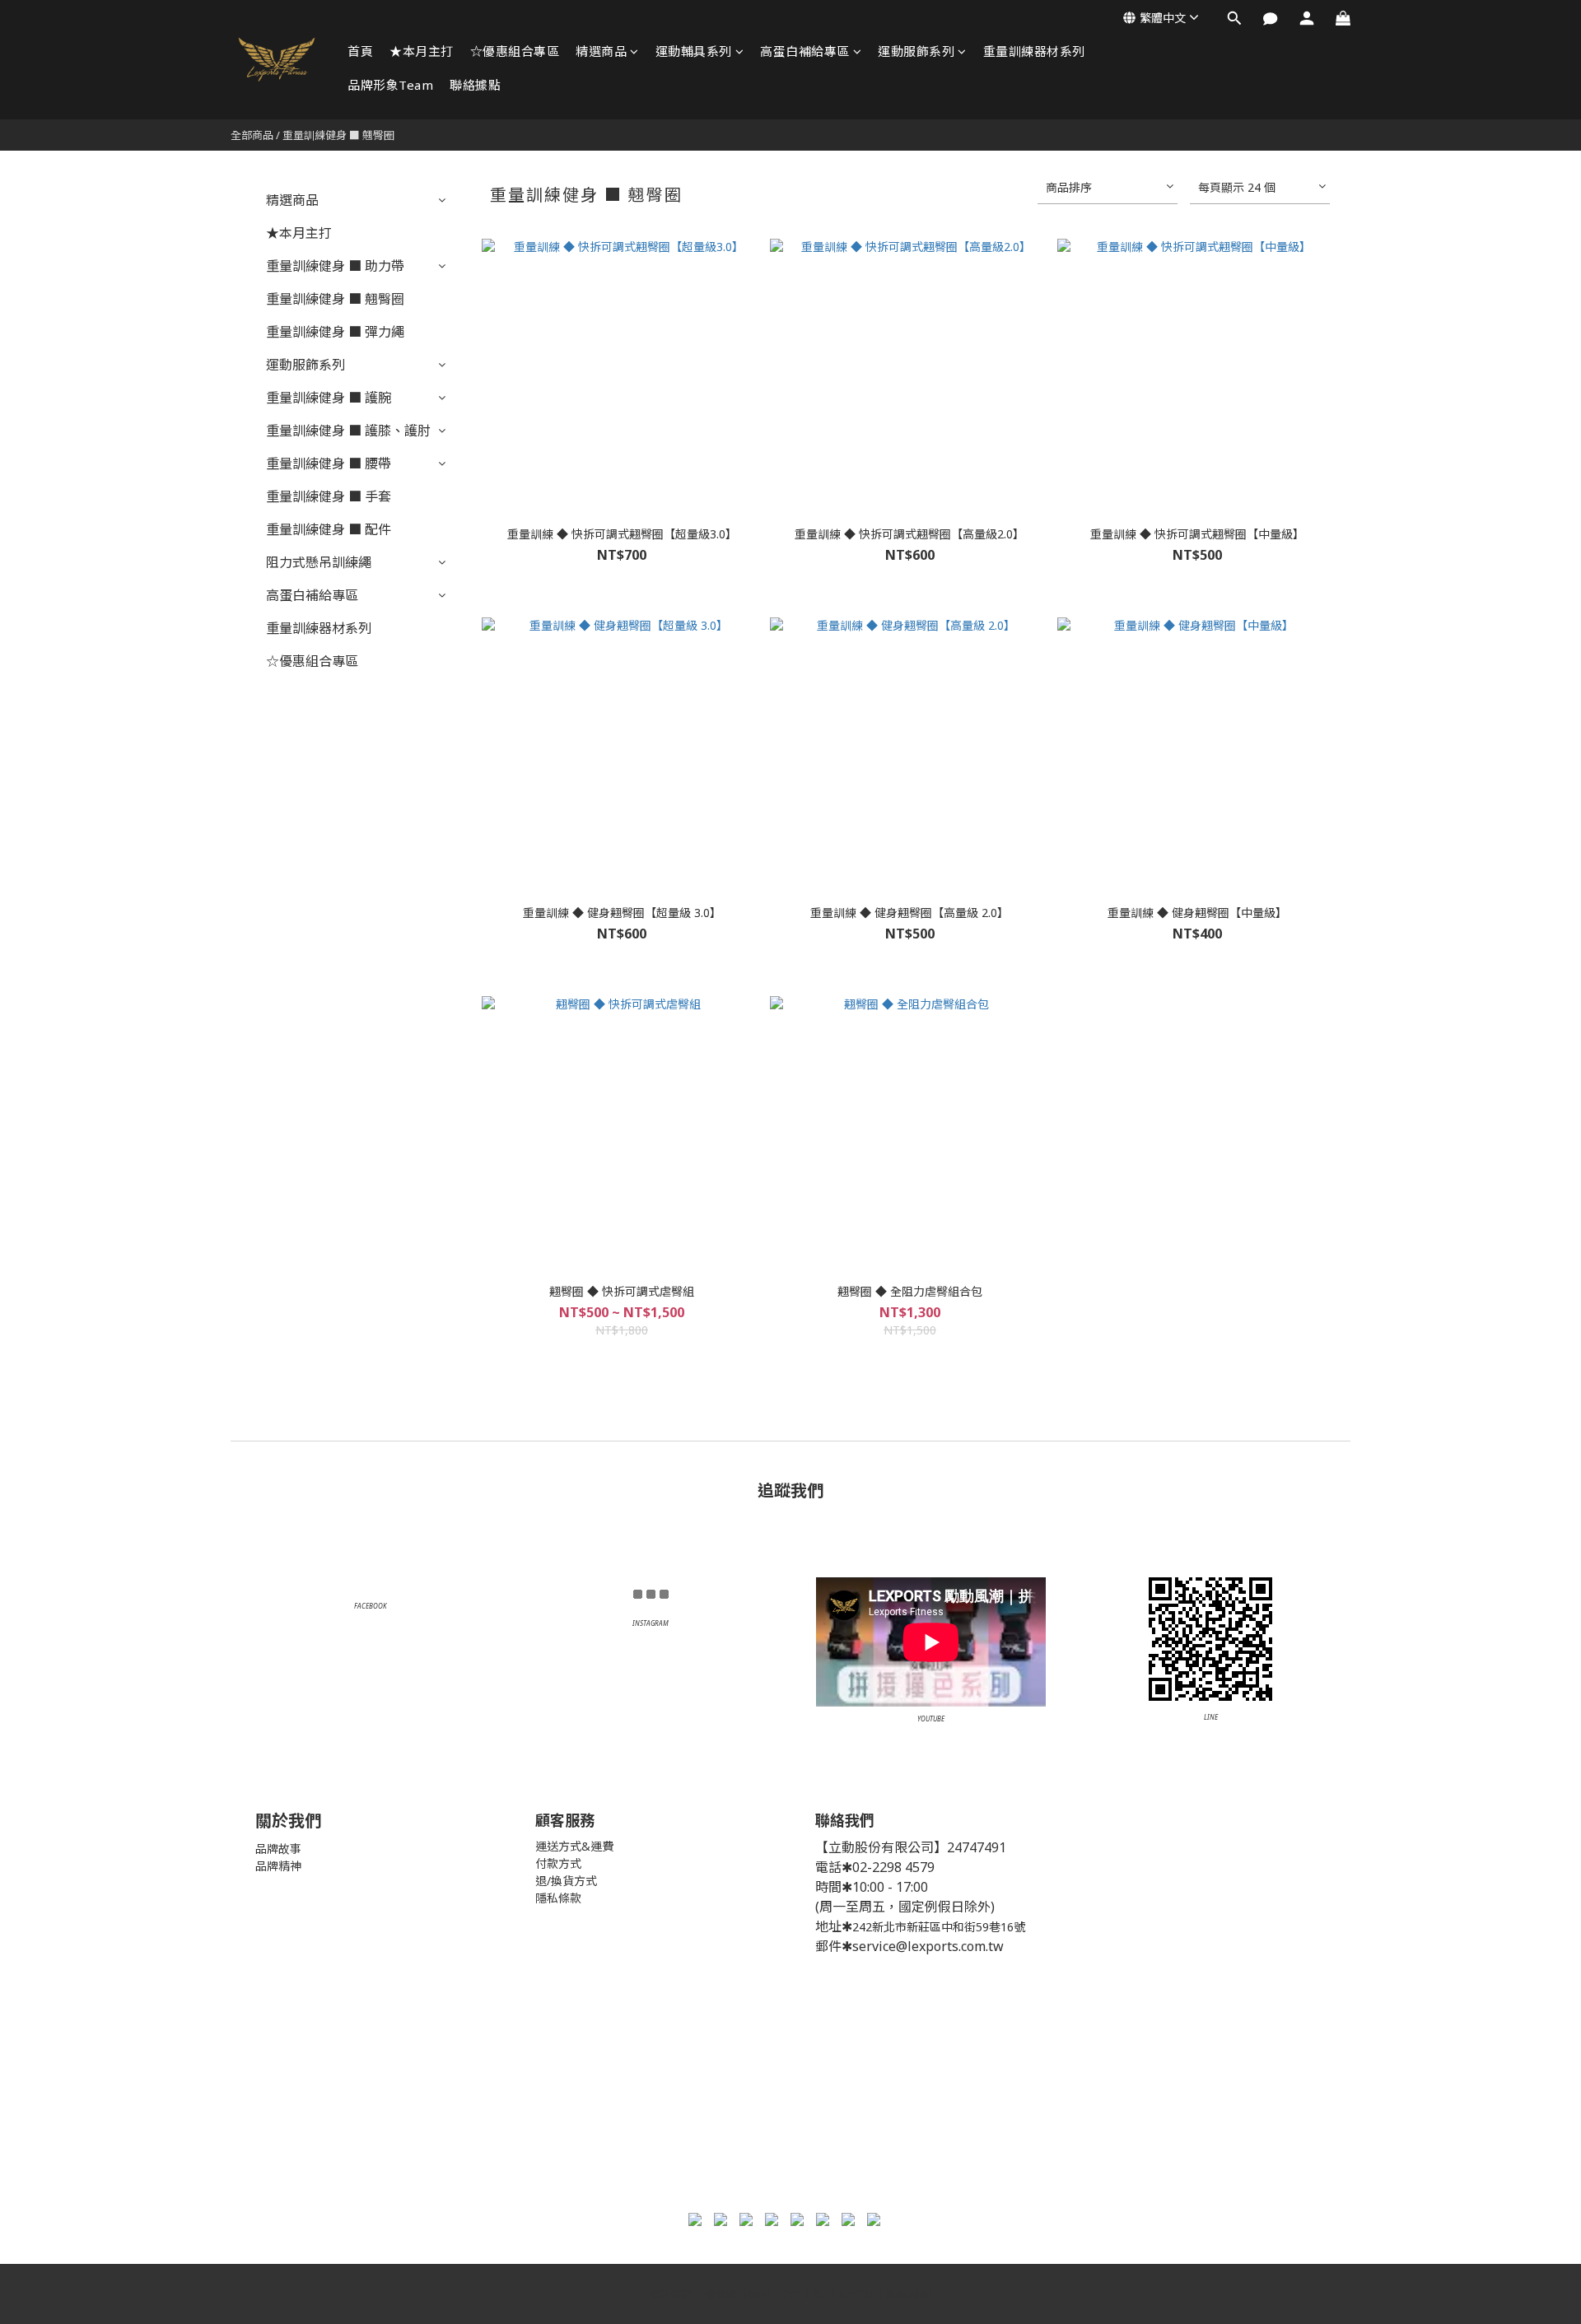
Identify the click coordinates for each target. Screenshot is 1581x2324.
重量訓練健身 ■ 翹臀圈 (338, 135)
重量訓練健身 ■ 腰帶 (329, 463)
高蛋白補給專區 (805, 51)
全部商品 (252, 135)
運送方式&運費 (574, 1846)
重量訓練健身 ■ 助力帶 (335, 266)
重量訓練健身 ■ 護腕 (329, 398)
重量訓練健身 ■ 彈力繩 (335, 332)
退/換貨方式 (566, 1881)
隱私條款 (558, 1898)
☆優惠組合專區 (515, 51)
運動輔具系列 (694, 51)
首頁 (360, 51)
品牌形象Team (390, 85)
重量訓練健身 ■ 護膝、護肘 (348, 431)
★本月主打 (422, 51)
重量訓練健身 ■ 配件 (329, 529)
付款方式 (558, 1863)
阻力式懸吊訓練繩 (319, 562)
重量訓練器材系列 (1034, 51)
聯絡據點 (475, 85)
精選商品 (601, 51)
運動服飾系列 (916, 51)
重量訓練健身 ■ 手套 (329, 496)
